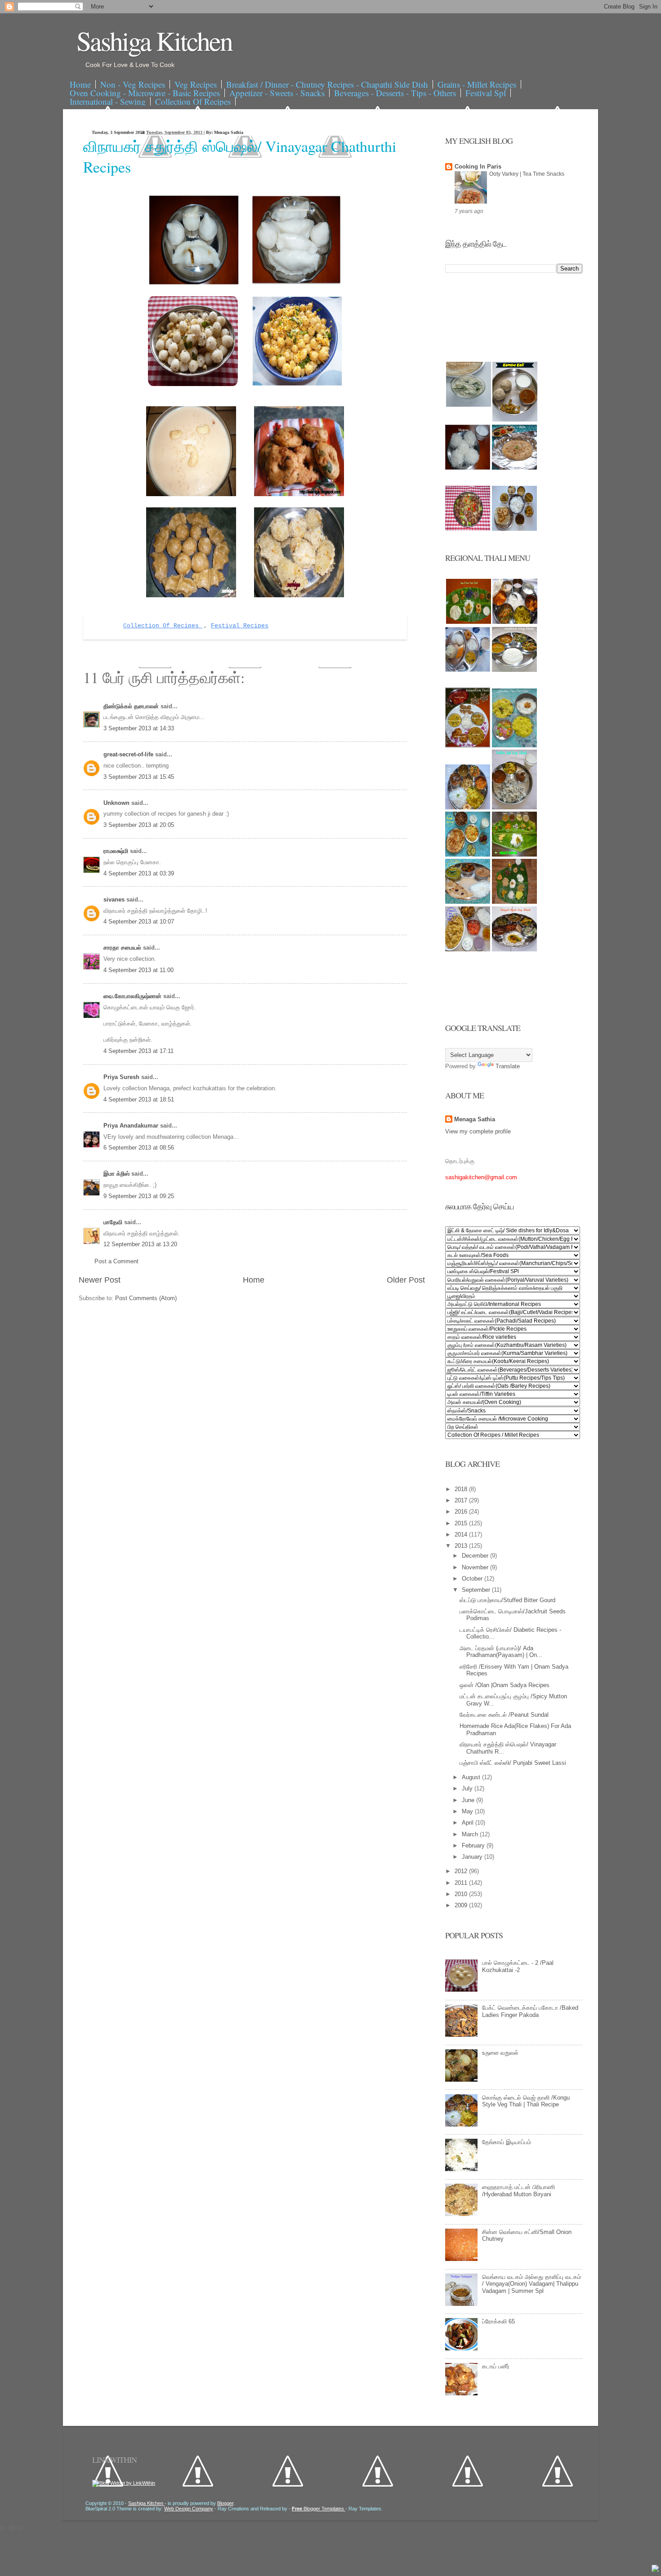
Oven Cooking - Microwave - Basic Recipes (145, 93)
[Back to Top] (655, 2569)
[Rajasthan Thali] (468, 745)
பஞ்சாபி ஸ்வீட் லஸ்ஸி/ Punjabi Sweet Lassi (513, 1763)
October (473, 1579)
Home (80, 84)
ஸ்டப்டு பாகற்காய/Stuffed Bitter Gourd (507, 1600)
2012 (462, 1871)
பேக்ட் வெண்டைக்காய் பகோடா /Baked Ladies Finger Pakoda (530, 2011)
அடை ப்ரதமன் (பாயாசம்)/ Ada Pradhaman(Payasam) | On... (501, 1652)
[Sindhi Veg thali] (468, 902)
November (476, 1567)
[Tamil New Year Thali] (469, 622)
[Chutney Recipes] (469, 405)
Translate (508, 1066)
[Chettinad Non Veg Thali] (468, 949)
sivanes (115, 899)
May (468, 1811)
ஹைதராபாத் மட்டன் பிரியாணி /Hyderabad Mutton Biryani (518, 2191)
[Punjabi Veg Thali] (468, 855)
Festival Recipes (240, 626)
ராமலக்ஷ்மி (117, 851)
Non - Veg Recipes (133, 84)
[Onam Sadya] (514, 855)
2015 (462, 1523)
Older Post (406, 1280)
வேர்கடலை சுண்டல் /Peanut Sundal (504, 1715)
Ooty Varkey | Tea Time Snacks (527, 174)
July (468, 1788)
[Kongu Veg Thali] (468, 807)
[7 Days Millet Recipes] (468, 529)
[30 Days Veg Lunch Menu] (514, 529)
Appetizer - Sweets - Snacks (277, 93)
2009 (462, 1905)
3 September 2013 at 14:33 (139, 728)
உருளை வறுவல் (500, 2053)
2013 (462, 1546)
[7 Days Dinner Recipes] (514, 468)
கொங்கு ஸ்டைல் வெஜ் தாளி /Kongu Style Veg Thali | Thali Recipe (526, 2101)
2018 (462, 1489)
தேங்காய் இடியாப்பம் (507, 2142)
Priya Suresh (122, 1077)
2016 (462, 1512)
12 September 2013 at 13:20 (140, 1244)
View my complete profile (478, 1131)
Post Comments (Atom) (146, 1298)
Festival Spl (486, 93)
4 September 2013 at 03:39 (139, 873)
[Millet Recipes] (515, 420)
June (469, 1800)
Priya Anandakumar (132, 1126)
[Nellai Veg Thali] (514, 807)
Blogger (225, 2503)
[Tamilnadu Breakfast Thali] (468, 670)
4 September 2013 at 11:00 (138, 970)
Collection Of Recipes (193, 101)
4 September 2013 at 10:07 (139, 922)
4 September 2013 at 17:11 (138, 1051)
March (471, 1834)
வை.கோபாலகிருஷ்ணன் (133, 996)
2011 (462, 1883)
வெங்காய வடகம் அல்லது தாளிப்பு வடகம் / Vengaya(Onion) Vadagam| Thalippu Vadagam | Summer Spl (531, 2284)
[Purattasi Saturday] (514, 902)
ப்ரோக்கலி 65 (498, 2321)
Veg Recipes (196, 84)
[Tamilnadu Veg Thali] (515, 622)
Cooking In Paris (478, 167)
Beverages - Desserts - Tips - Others (395, 93)
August (472, 1777)
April (469, 1823)
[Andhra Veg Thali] (514, 670)
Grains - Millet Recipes (477, 84)
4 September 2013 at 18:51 (139, 1099)
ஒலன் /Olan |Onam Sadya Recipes (505, 1685)
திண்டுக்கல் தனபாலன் (132, 706)
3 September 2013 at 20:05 (139, 825)
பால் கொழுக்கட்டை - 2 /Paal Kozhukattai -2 (518, 1966)
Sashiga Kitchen (154, 40)
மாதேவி (114, 1222)
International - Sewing (108, 101)
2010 (462, 1894)
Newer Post (100, 1280)
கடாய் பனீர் (496, 2366)
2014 (462, 1534)
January (473, 1857)
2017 (462, 1500)
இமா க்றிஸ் (117, 1174)
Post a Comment (116, 1261)
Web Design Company (189, 2509)
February (474, 1845)
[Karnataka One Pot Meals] (514, 745)
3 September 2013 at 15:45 (139, 777)
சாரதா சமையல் (123, 948)
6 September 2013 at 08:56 (139, 1148)
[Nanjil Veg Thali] (514, 949)
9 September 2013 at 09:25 (139, 1196)
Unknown (117, 803)
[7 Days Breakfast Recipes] (468, 468)
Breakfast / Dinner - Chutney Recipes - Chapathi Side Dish (327, 84)
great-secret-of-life (129, 754)
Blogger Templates (319, 2509)
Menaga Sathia (475, 1119)
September (477, 1590)
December (476, 1556)
